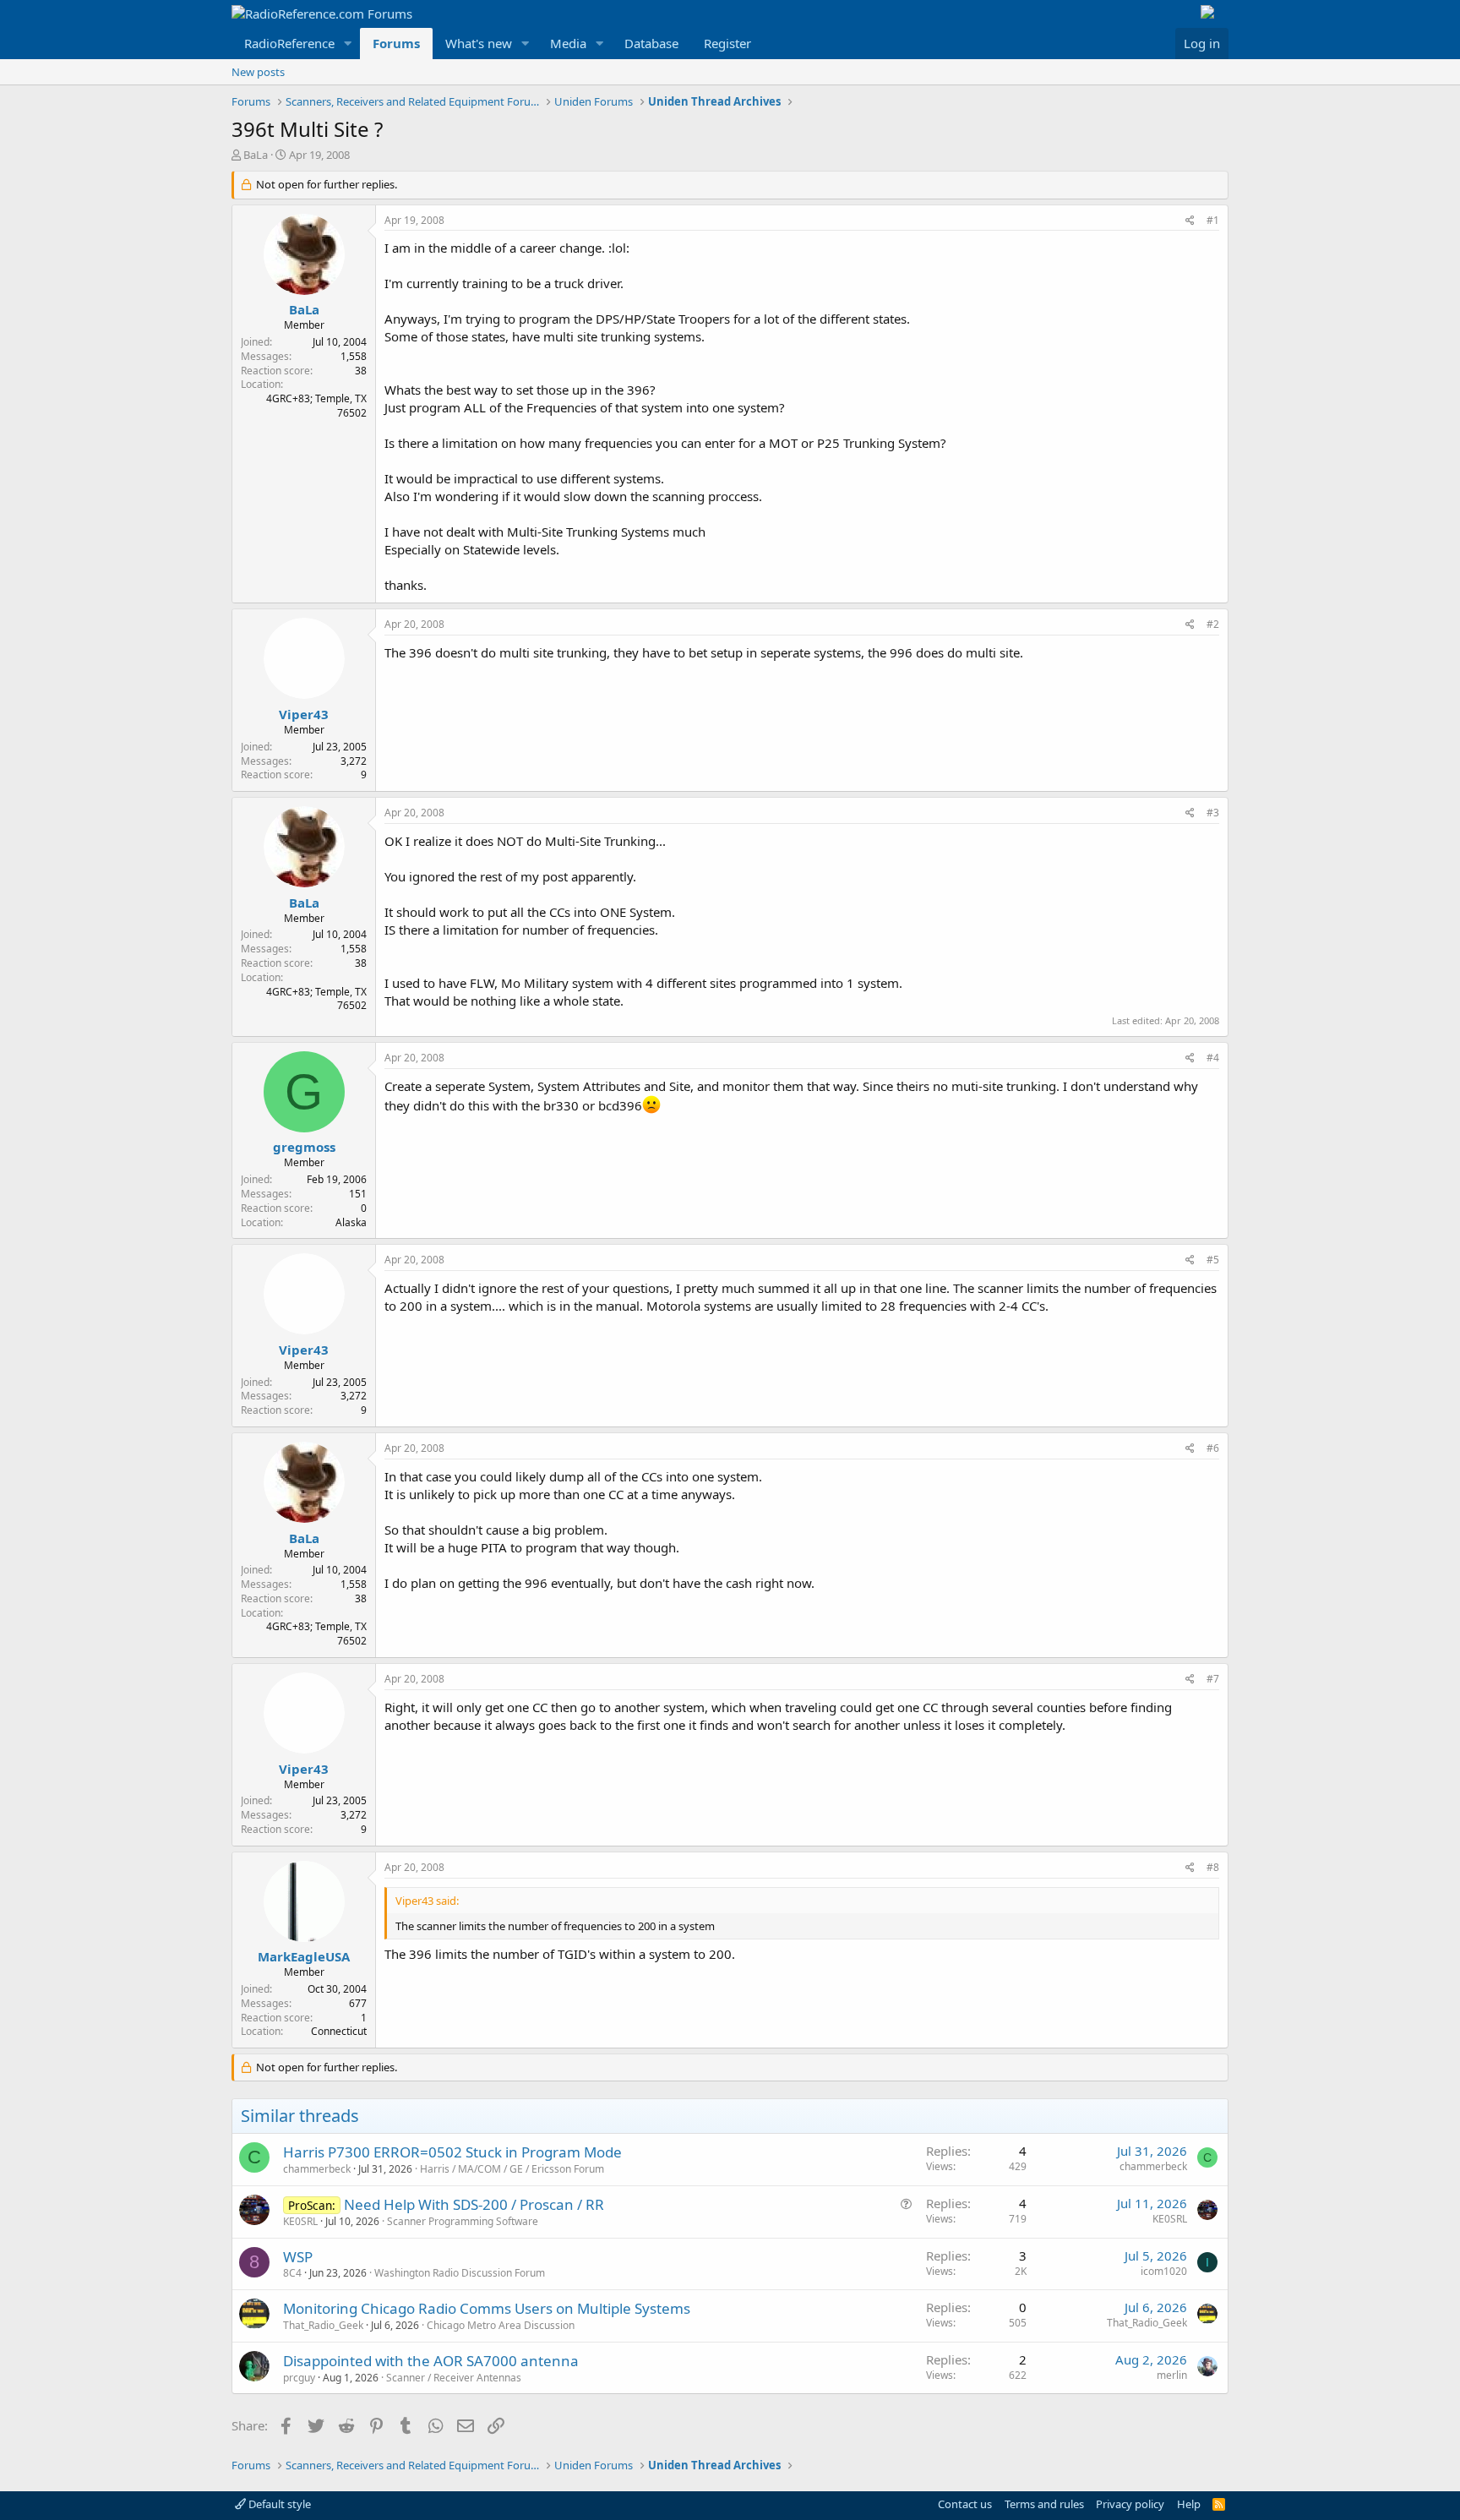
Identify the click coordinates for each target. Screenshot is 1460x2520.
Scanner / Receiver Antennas (454, 2378)
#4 (1213, 1058)
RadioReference (289, 43)
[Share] (1190, 221)
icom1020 (1164, 2271)
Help (1189, 2504)
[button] (348, 44)
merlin (1172, 2375)
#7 (1213, 1679)
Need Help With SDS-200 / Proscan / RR (474, 2204)
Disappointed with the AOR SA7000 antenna (431, 2361)
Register (727, 43)
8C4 (292, 2273)
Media (568, 43)
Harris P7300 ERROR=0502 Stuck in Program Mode (452, 2152)
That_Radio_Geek (323, 2325)
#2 (1213, 624)
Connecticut (339, 2031)
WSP (298, 2257)
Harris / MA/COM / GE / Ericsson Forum (512, 2169)
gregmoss (304, 1147)
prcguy (299, 2378)
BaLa (256, 155)
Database (651, 43)
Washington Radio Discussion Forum (460, 2273)
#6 (1213, 1448)
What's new (479, 43)
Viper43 (304, 714)
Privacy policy (1130, 2504)
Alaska (351, 1222)
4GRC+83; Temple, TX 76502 (316, 406)
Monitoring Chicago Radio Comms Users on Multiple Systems (487, 2308)
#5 (1213, 1260)
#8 (1213, 1867)
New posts (258, 72)
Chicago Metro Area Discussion (501, 2325)
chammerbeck (317, 2169)
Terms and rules (1044, 2504)
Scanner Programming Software (463, 2221)
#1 (1213, 220)
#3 (1213, 813)
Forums (396, 43)
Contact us (965, 2504)
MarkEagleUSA (304, 1956)
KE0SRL (300, 2221)
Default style (278, 2504)
